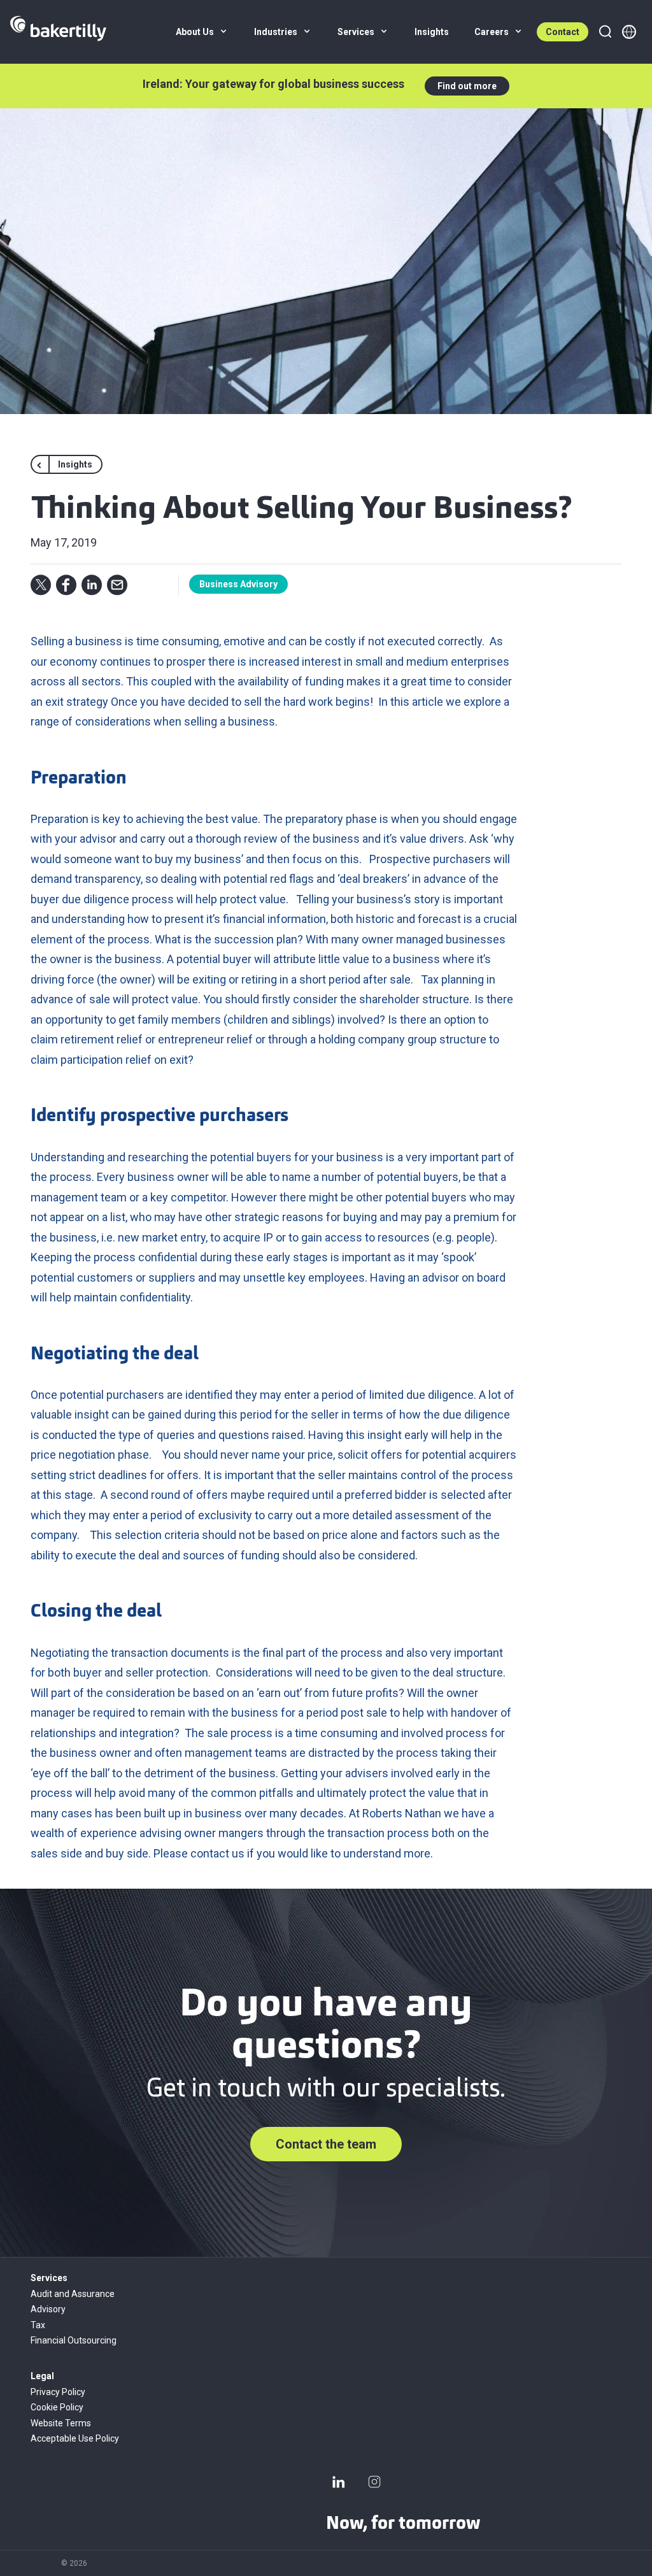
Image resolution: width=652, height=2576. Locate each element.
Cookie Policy (57, 2407)
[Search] (605, 32)
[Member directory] (629, 32)
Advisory (48, 2309)
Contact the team (326, 2144)
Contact (563, 32)
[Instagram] (374, 2482)
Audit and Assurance (73, 2294)
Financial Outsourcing (74, 2340)
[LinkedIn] (339, 2482)
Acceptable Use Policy (75, 2438)
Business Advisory (238, 584)
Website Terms (61, 2423)
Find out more (467, 86)
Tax (38, 2325)
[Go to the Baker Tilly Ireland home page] (58, 32)
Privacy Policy (58, 2392)
